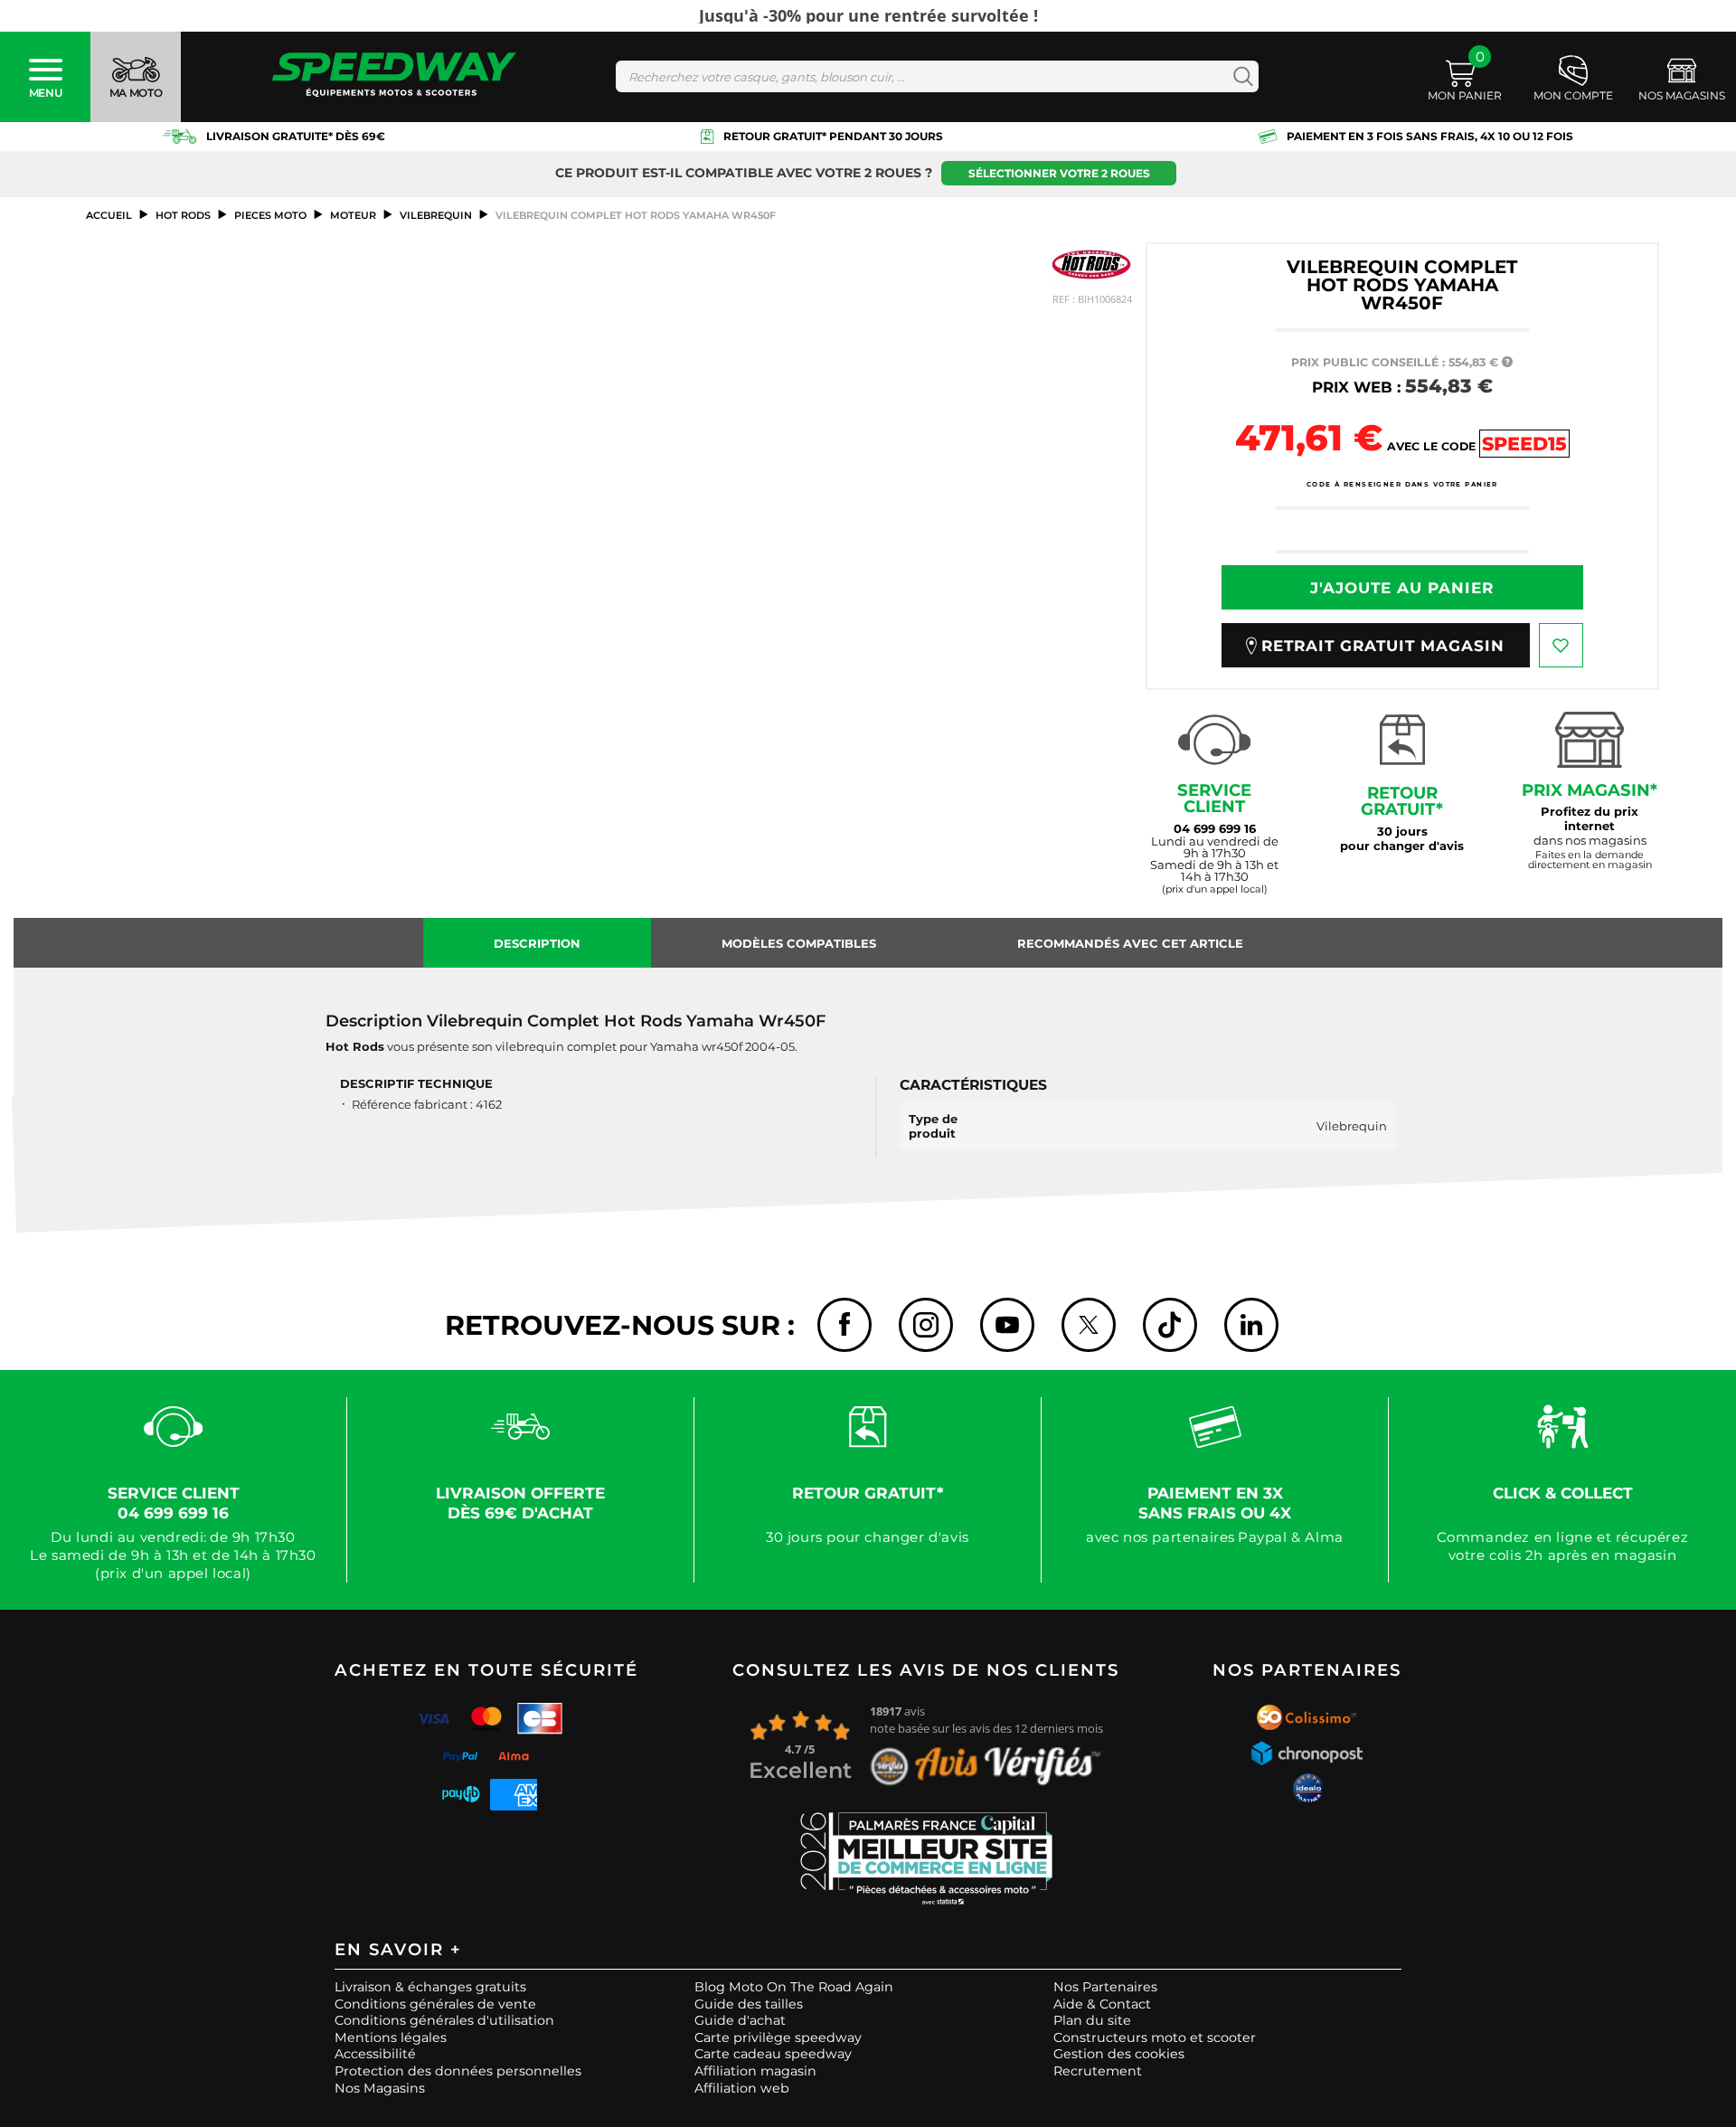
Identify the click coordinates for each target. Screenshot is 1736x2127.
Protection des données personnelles (458, 2071)
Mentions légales (391, 2037)
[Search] (1239, 76)
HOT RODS (183, 215)
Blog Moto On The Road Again (794, 1987)
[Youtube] (1007, 1325)
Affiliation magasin (755, 2071)
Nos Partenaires (1105, 1987)
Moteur (353, 215)
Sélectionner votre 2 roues (1059, 173)
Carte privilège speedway (778, 2037)
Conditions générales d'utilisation (444, 2020)
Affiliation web (742, 2088)
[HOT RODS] (1091, 265)
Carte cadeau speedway (773, 2054)
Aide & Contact (1102, 2004)
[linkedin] (1251, 1325)
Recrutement (1098, 2071)
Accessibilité (375, 2054)
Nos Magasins (380, 2088)
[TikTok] (1170, 1325)
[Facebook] (844, 1325)
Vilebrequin (436, 215)
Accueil (109, 215)
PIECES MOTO (270, 215)
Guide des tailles (749, 2004)
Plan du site (1092, 2020)
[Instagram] (926, 1325)
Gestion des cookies (1119, 2054)
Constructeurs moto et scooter (1155, 2037)
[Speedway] (394, 76)
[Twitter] (1089, 1325)
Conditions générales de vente (435, 2004)
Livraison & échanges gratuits (430, 1987)
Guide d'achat (740, 2020)
